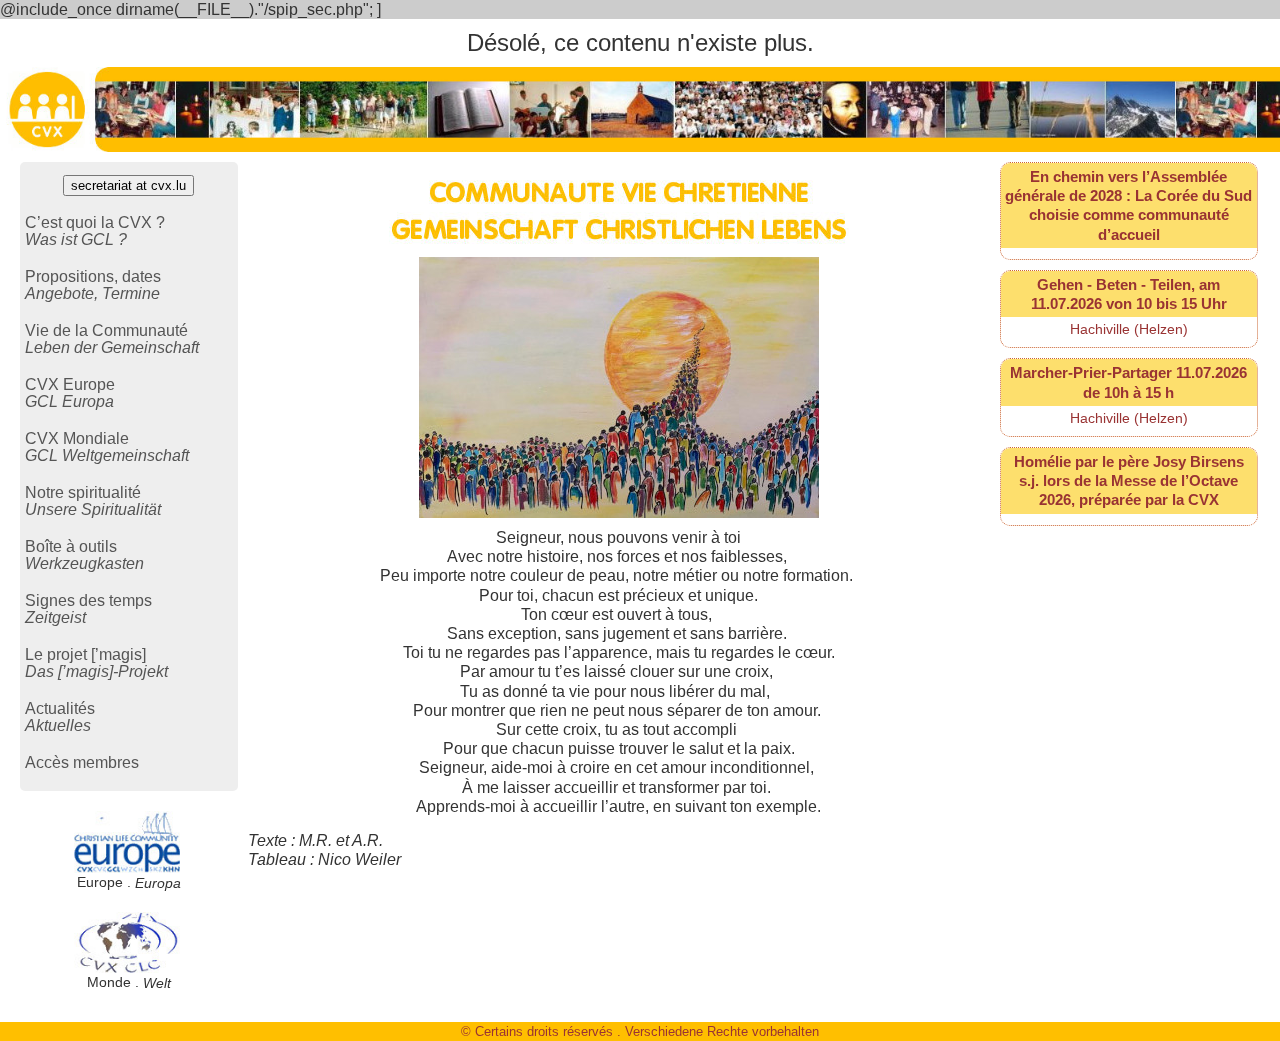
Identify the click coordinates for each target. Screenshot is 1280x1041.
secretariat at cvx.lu (128, 185)
